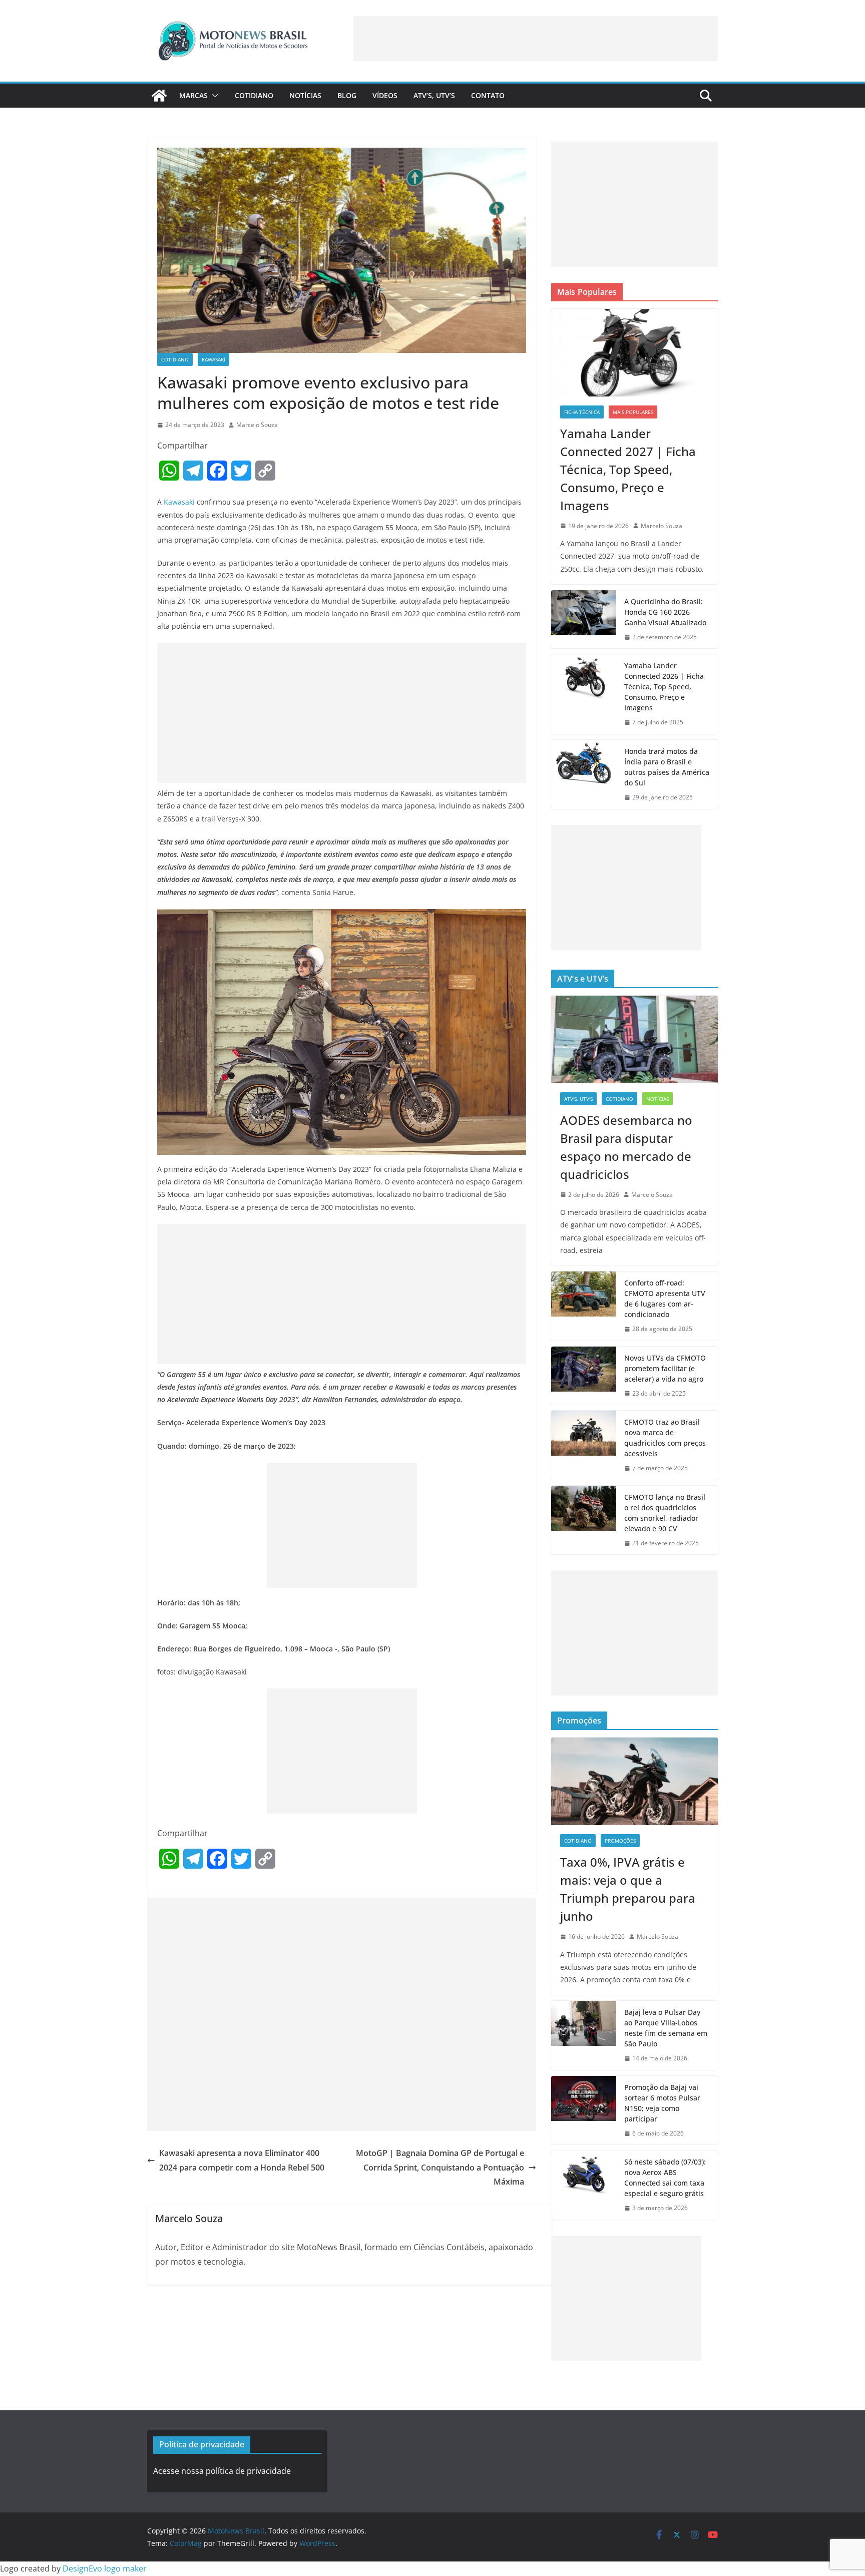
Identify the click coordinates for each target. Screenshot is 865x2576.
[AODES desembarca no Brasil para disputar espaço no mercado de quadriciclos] (634, 1039)
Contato (488, 95)
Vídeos (385, 95)
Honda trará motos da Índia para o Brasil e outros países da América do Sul (667, 767)
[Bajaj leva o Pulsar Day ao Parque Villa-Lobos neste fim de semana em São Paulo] (584, 2035)
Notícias (305, 95)
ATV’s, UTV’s (434, 95)
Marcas (193, 95)
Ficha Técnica (582, 412)
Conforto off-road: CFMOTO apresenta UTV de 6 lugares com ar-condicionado (665, 1299)
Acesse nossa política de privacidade (222, 2471)
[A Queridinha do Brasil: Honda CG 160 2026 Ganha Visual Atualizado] (584, 619)
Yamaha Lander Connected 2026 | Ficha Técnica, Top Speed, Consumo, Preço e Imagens (664, 687)
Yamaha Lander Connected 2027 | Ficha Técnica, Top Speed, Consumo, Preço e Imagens (628, 469)
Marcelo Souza (257, 425)
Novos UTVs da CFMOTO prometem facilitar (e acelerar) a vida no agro (665, 1368)
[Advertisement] (536, 39)
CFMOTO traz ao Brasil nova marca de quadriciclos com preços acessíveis (665, 1438)
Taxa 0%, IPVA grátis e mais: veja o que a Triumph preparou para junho (628, 1889)
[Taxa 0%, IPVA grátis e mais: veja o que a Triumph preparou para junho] (634, 1781)
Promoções (620, 1841)
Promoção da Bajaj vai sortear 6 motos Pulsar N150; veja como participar (662, 2103)
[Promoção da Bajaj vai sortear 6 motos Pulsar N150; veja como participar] (584, 2110)
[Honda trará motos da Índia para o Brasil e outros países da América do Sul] (584, 774)
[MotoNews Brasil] (159, 96)
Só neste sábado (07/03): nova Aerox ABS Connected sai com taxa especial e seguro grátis (665, 2178)
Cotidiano (254, 95)
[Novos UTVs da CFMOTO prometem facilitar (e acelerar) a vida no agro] (584, 1376)
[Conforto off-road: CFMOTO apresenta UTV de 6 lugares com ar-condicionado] (584, 1306)
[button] (213, 96)
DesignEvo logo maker (105, 2568)
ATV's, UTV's (578, 1099)
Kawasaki (213, 359)
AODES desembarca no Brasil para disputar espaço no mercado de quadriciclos (626, 1147)
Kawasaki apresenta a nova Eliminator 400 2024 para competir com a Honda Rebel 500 (242, 2160)
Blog (347, 95)
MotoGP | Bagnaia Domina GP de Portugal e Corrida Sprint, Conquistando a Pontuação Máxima (440, 2168)
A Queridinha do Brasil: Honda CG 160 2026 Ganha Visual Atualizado (665, 612)
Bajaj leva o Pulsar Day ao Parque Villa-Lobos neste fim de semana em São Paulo (666, 2028)
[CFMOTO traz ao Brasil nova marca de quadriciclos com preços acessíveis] (584, 1445)
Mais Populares (633, 412)
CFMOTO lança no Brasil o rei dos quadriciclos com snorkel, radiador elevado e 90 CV (665, 1513)
